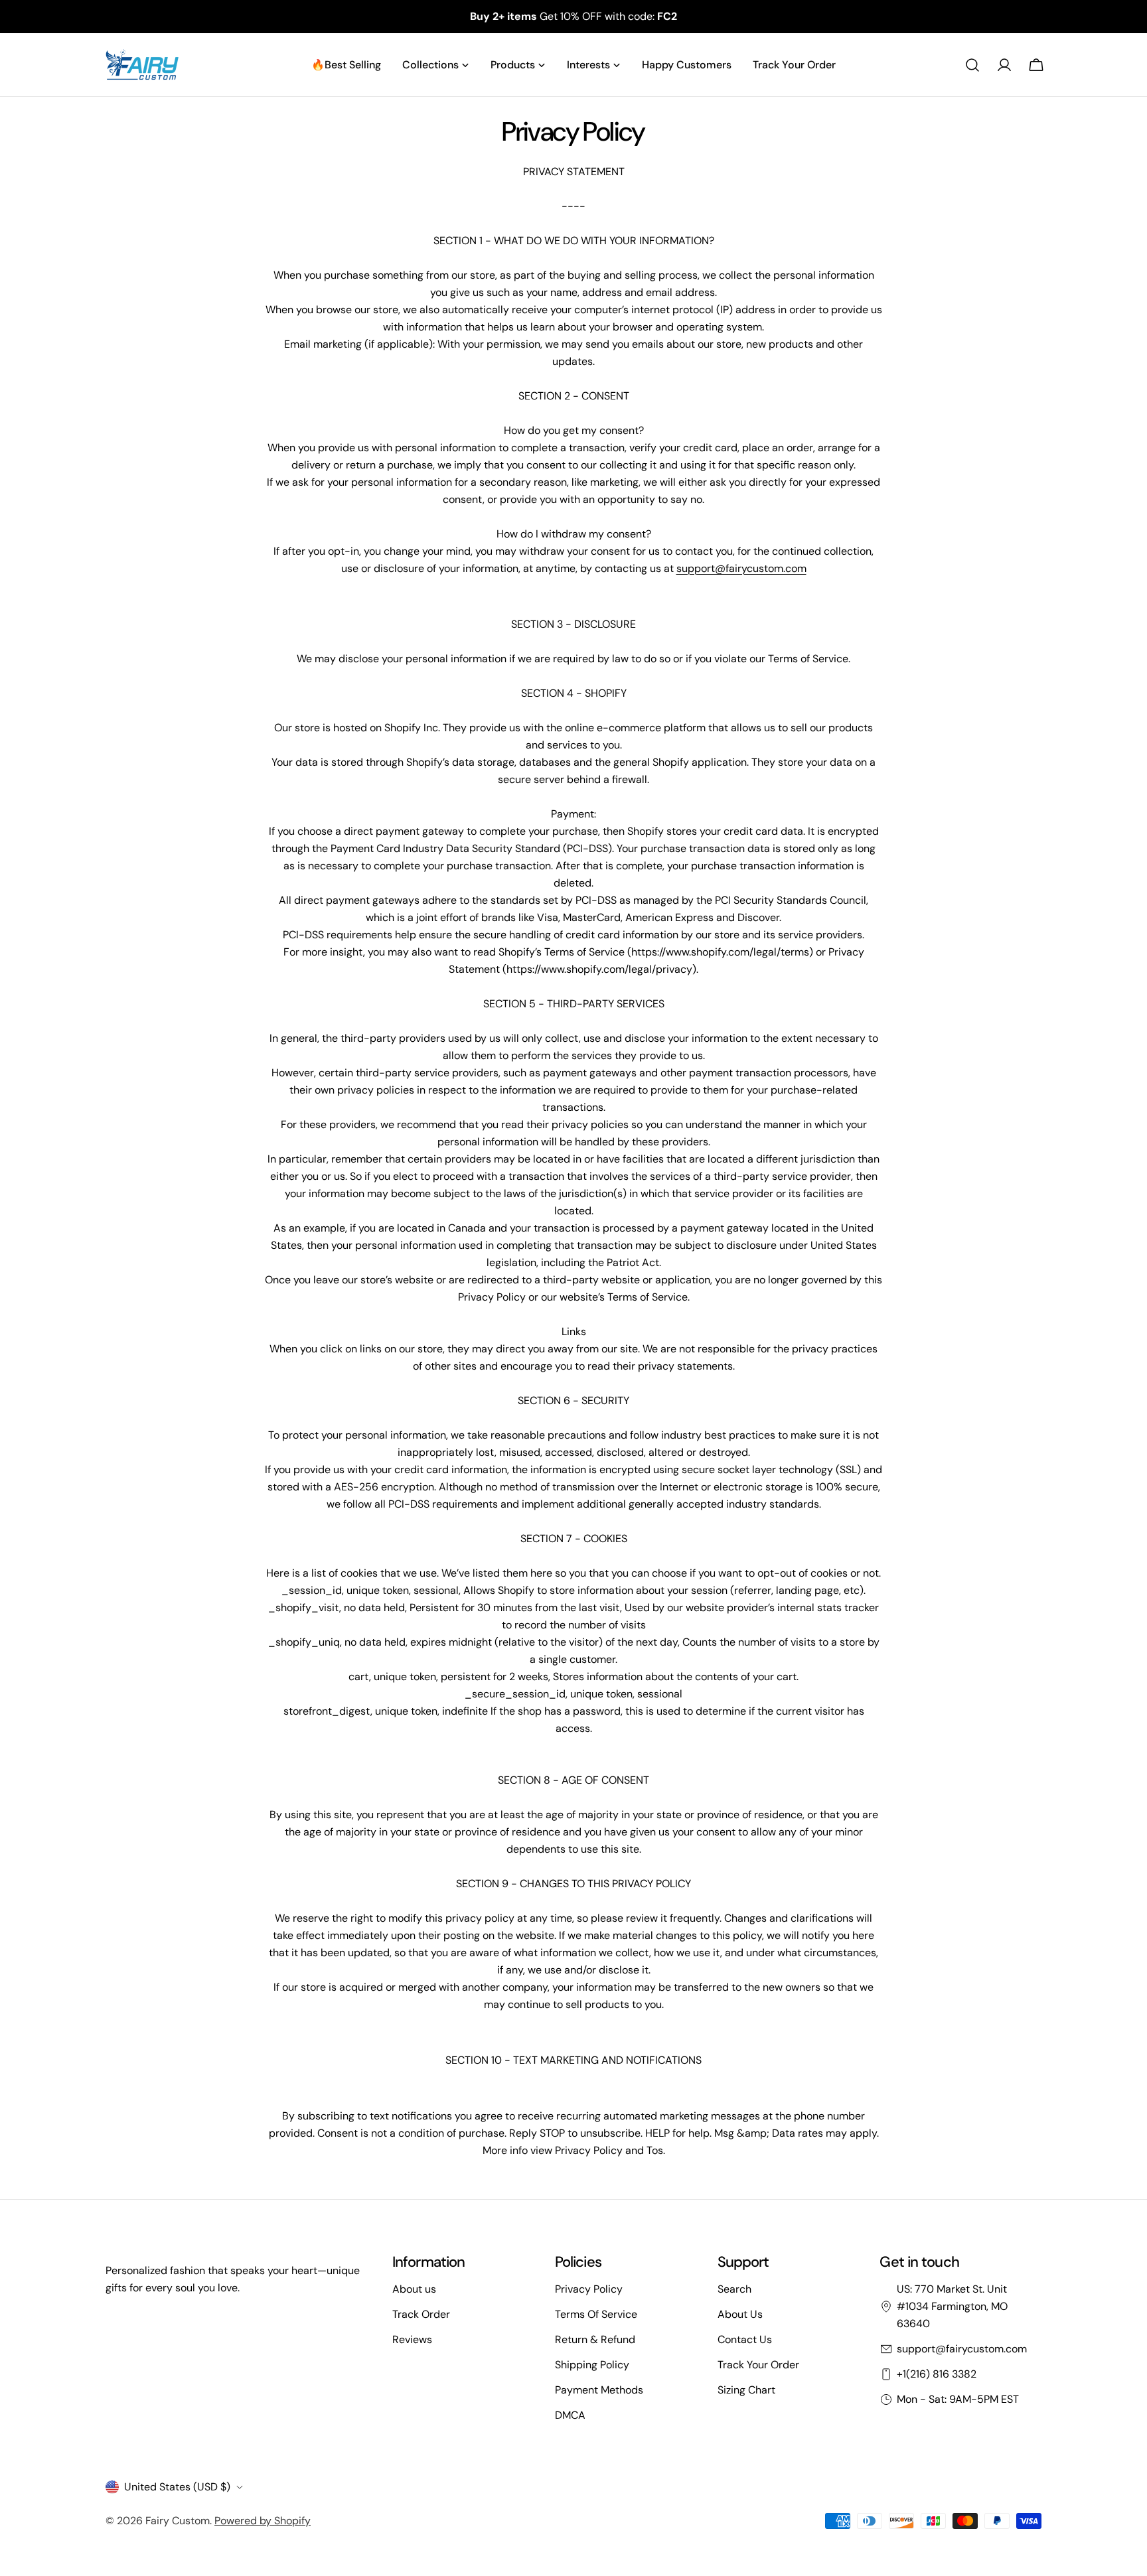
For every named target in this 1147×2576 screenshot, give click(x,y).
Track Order (421, 2314)
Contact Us (745, 2339)
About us (414, 2289)
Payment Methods (599, 2390)
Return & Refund (595, 2339)
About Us (740, 2314)
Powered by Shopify (263, 2521)
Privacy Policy (589, 2289)
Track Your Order (758, 2365)
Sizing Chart (746, 2390)
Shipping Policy (592, 2365)
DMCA (570, 2415)
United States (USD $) (177, 2487)
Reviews (412, 2339)
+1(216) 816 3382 (937, 2374)
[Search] (972, 65)
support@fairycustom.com (741, 568)
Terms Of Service (596, 2314)
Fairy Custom (178, 2521)
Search (734, 2289)
